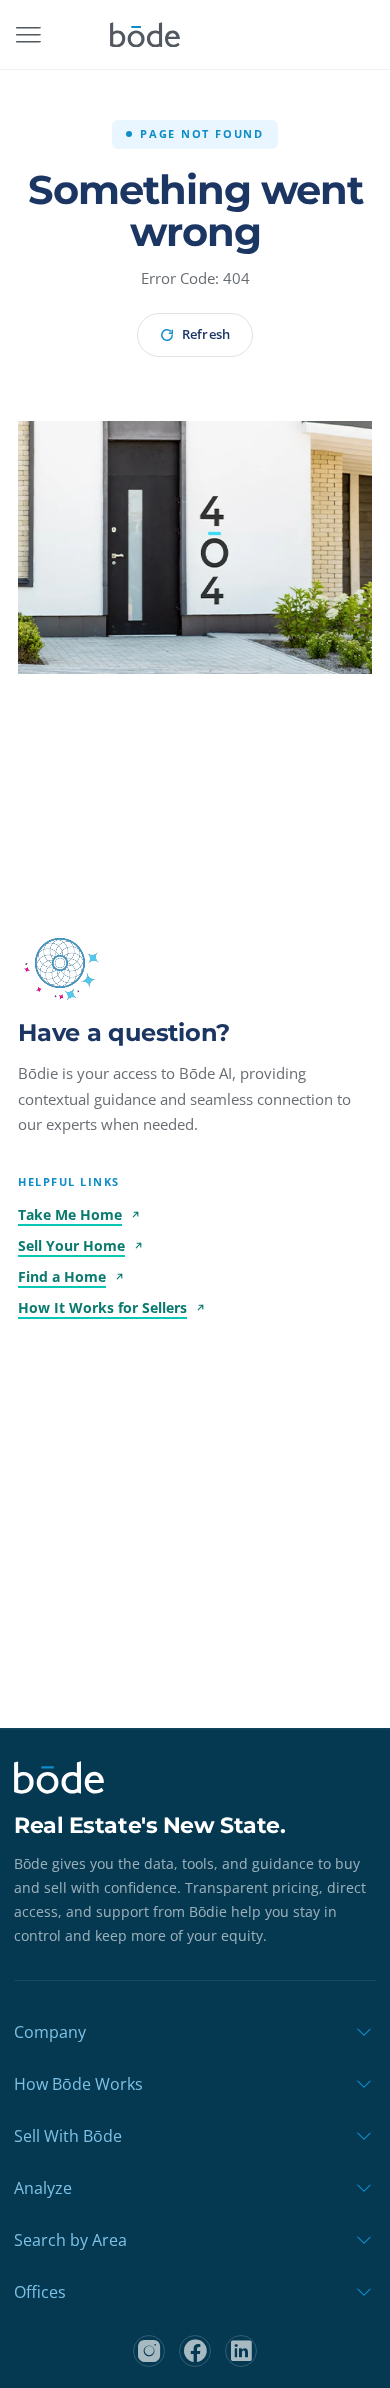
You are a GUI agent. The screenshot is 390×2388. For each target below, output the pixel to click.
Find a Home (62, 1276)
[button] (60, 963)
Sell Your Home (71, 1245)
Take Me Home (70, 1214)
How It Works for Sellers (102, 1307)
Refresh (205, 334)
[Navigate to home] (145, 35)
